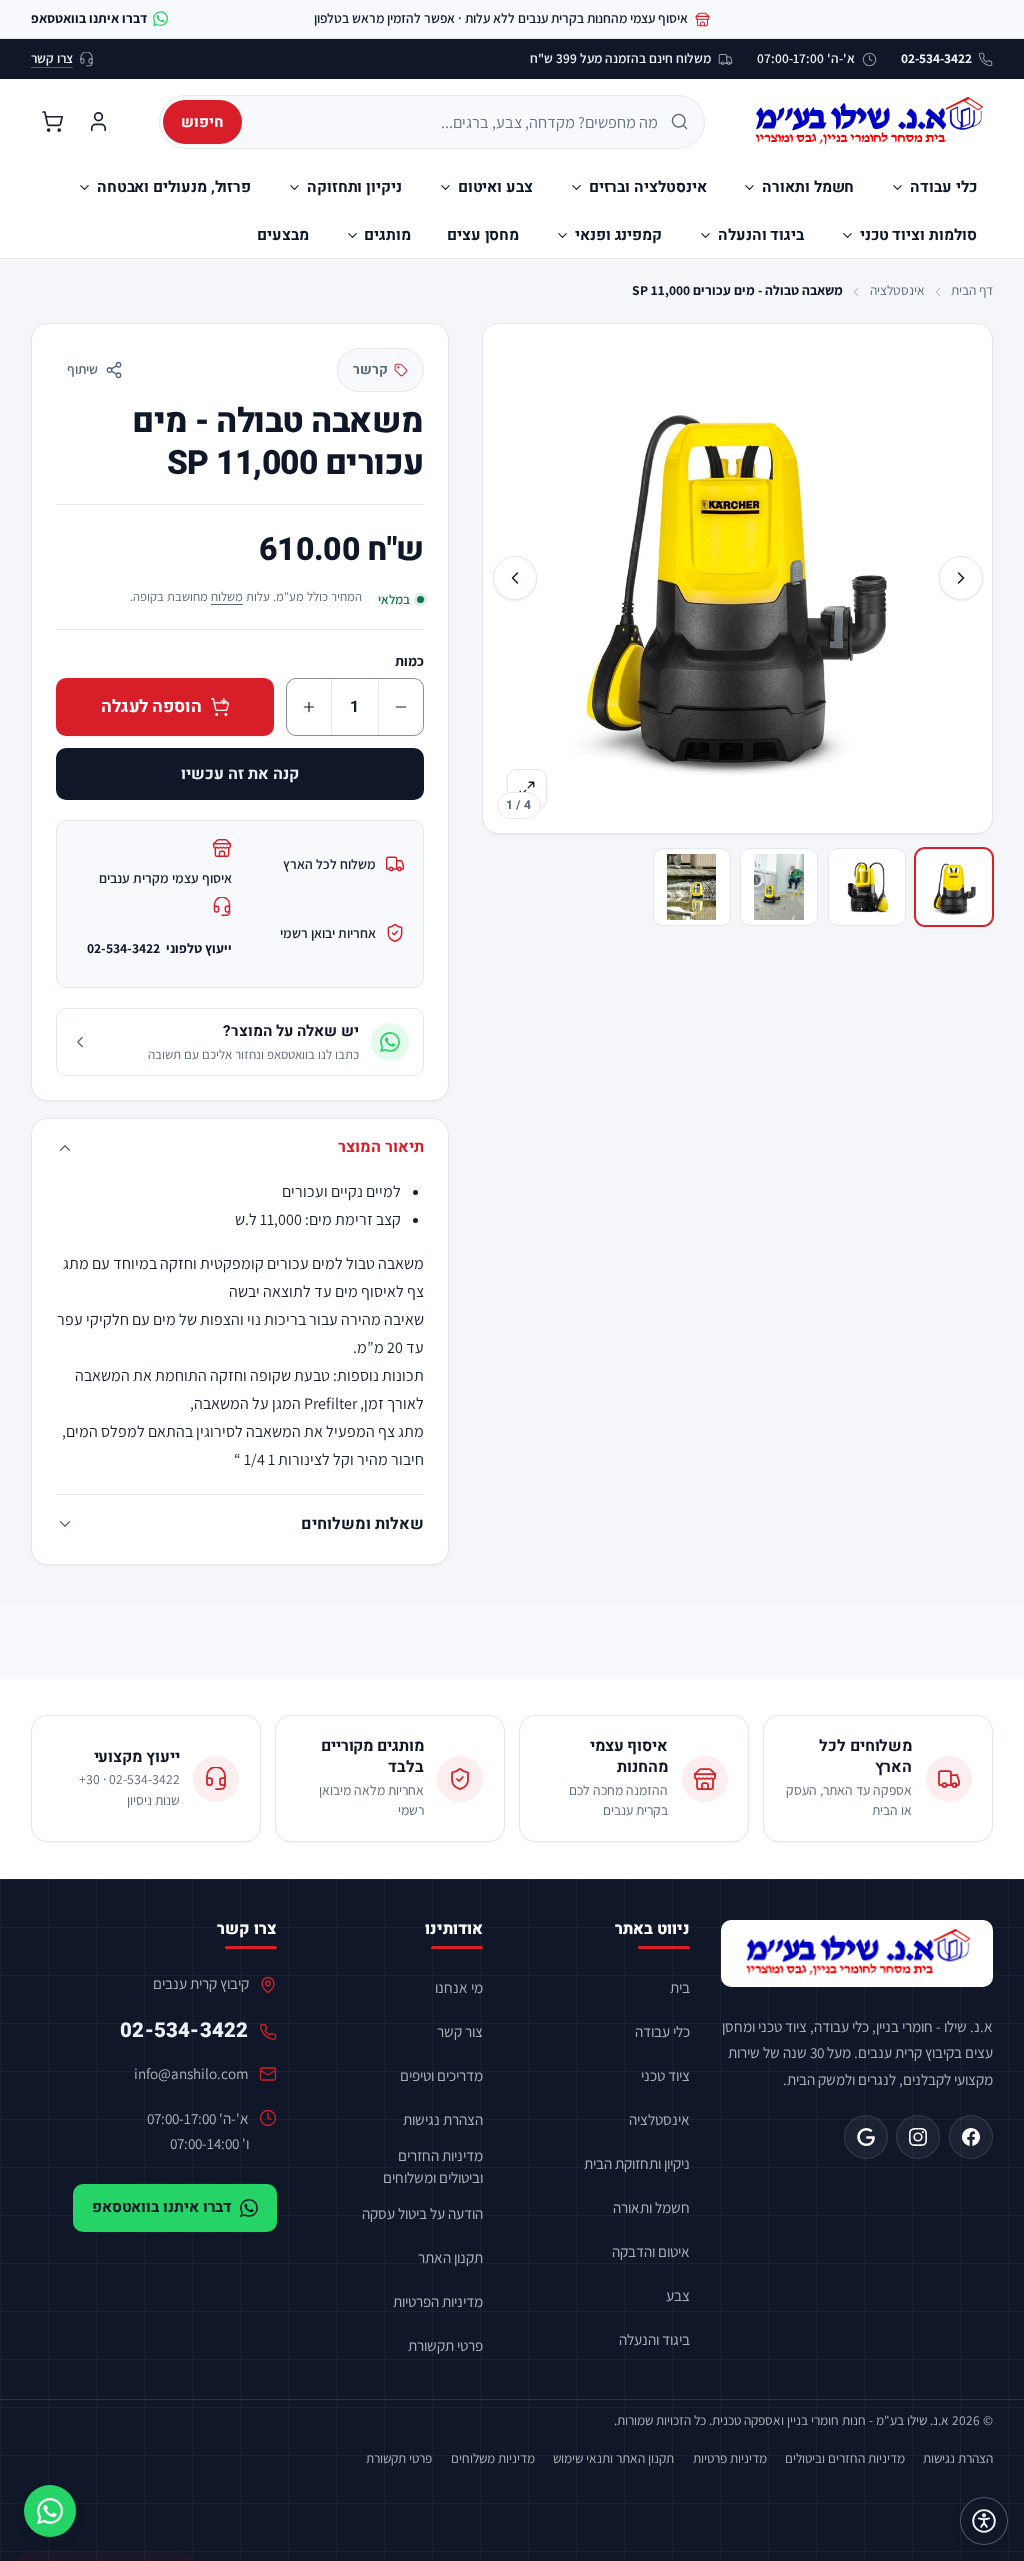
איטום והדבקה (651, 2251)
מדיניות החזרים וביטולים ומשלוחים (433, 2165)
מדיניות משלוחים (493, 2458)
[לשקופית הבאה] (515, 578)
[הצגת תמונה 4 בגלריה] (692, 887)
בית (680, 1987)
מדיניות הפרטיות (438, 2301)
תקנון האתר (450, 2257)
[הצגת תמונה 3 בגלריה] (779, 887)
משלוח (227, 596)
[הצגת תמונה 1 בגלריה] (954, 887)
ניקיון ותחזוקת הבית (637, 2163)
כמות (409, 661)
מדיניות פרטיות (730, 2458)
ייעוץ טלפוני (159, 948)
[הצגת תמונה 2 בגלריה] (867, 887)
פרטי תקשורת (445, 2345)
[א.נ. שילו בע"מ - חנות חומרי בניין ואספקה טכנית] (857, 1953)
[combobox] (457, 122)
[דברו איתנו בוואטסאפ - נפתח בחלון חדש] (50, 2511)
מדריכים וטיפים (441, 2075)
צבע (678, 2295)
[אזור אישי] (98, 122)
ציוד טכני (665, 2075)
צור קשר (460, 2031)
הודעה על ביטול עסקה (422, 2213)
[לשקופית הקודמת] (961, 578)
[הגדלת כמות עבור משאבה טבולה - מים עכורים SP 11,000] (309, 707)
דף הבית (972, 290)
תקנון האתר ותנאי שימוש (613, 2458)
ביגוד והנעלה (654, 2339)
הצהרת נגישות (443, 2119)
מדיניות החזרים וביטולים (845, 2458)
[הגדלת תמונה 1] (737, 578)
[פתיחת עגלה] (53, 122)
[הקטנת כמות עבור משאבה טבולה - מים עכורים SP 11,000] (401, 707)
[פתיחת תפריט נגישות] (984, 2521)
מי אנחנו (459, 1987)
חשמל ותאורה (651, 2207)
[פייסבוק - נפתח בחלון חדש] (971, 2137)
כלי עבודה (662, 2031)
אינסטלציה (897, 290)
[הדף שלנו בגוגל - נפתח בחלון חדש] (866, 2137)
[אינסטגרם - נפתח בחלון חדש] (918, 2137)
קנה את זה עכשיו (240, 774)
